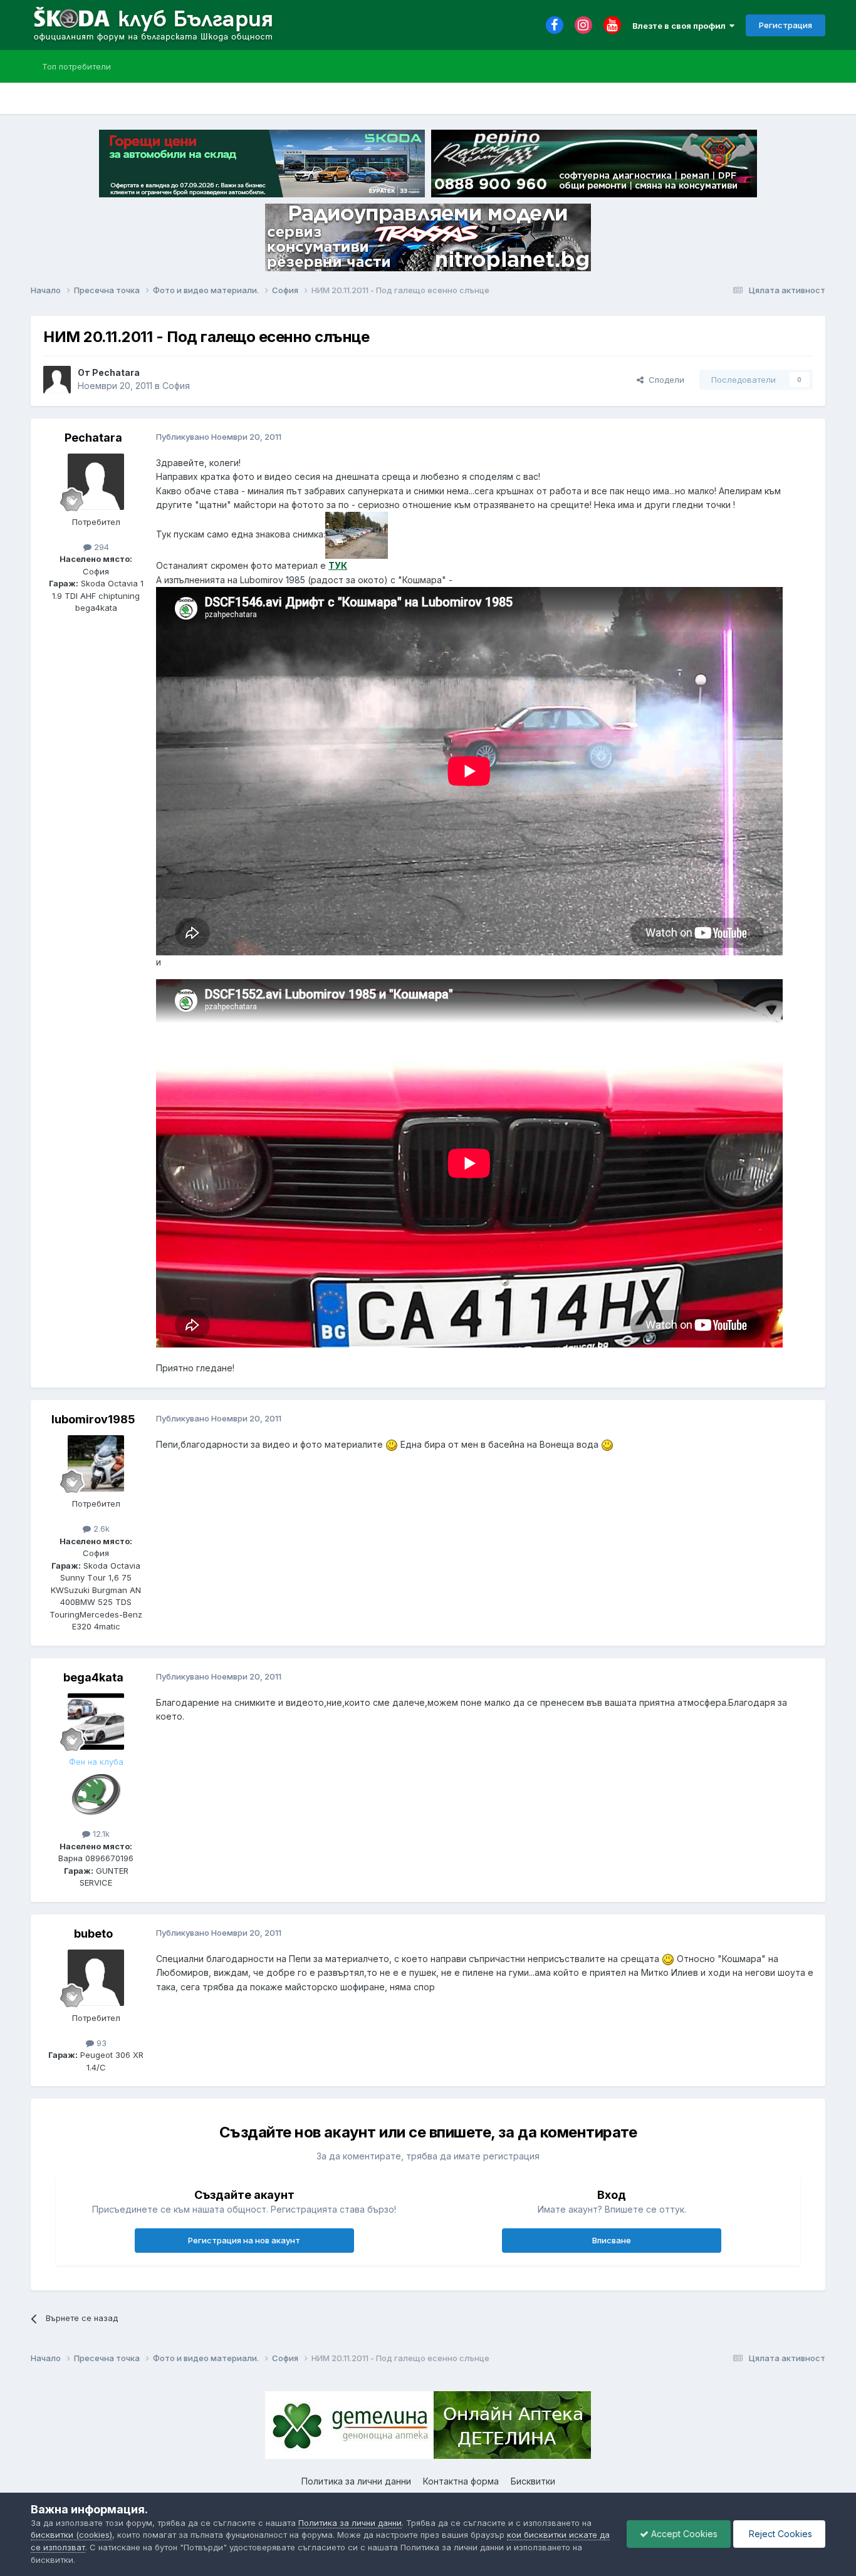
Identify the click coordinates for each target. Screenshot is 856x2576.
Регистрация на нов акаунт (244, 2240)
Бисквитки (533, 2481)
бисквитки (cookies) (71, 2535)
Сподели (664, 380)
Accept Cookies (683, 2534)
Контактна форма (461, 2481)
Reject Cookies (779, 2534)
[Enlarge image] (392, 1444)
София (176, 386)
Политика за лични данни (356, 2481)
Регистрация (786, 25)
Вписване (612, 2240)
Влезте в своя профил (681, 26)
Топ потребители (76, 66)
